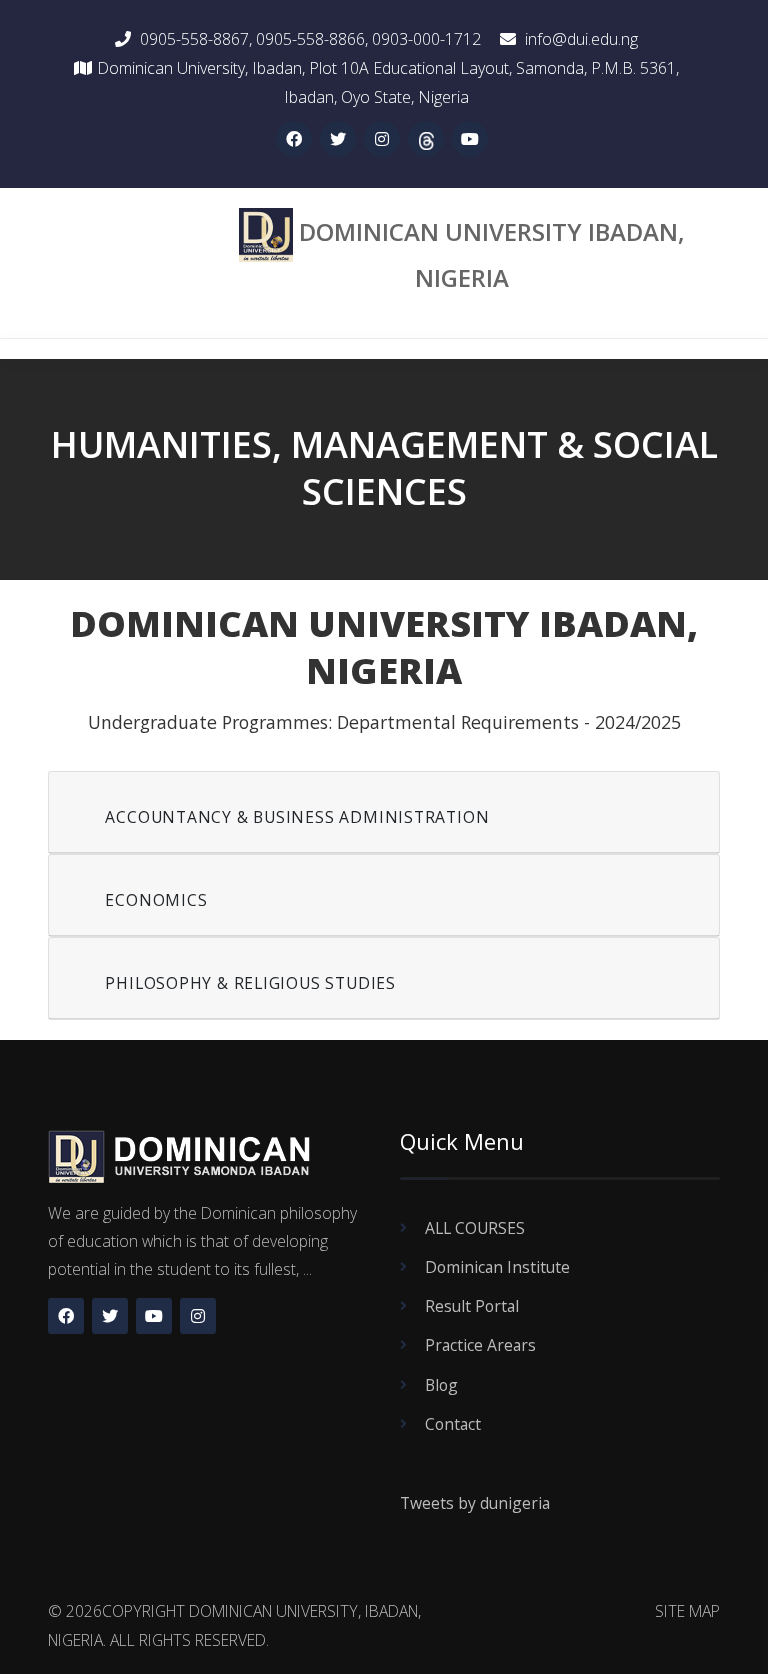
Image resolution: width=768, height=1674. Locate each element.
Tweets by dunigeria (475, 1503)
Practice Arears (480, 1345)
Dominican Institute (497, 1267)
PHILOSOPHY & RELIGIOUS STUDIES (250, 983)
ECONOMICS (156, 900)
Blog (441, 1385)
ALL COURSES (475, 1228)
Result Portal (472, 1306)
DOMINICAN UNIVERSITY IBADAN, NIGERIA (492, 254)
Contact (453, 1424)
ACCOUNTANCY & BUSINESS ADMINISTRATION (297, 817)
